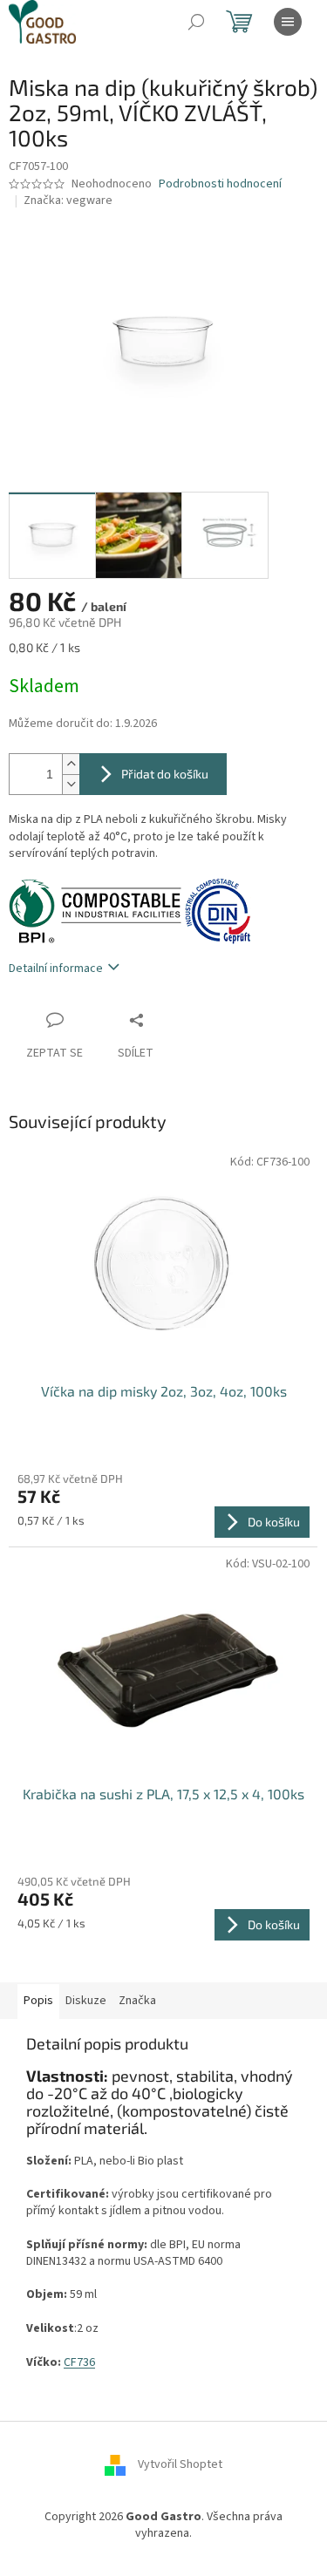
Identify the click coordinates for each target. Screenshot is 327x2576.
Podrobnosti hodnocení (220, 184)
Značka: (68, 201)
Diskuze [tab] (86, 2001)
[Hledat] (196, 22)
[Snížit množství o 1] (71, 784)
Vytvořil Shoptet (180, 2464)
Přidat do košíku (165, 774)
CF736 (79, 2362)
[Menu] (288, 22)
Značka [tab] (137, 2001)
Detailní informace (56, 969)
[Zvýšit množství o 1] (71, 764)
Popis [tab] (38, 2001)
